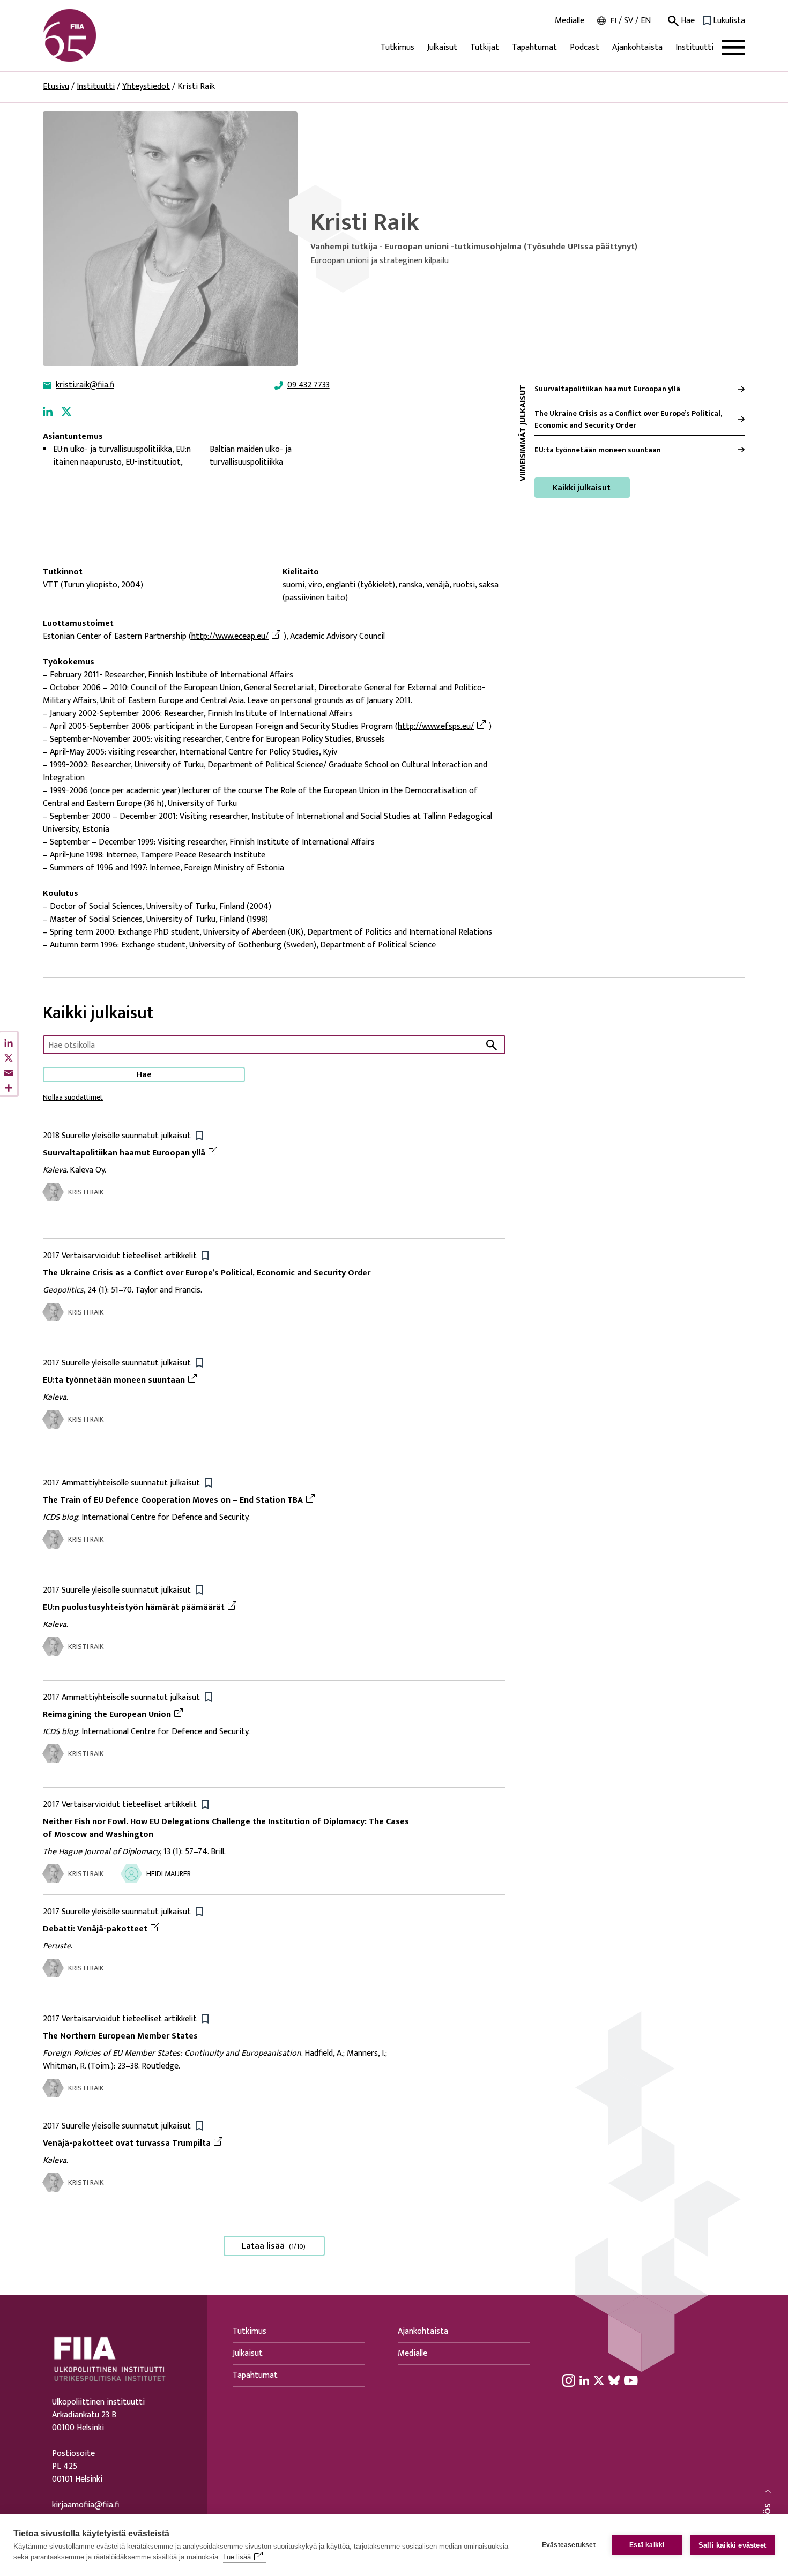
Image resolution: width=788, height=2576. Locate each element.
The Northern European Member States (120, 2036)
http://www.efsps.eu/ (436, 727)
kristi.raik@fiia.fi (85, 385)
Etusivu (56, 87)
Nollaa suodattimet (73, 1097)
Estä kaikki (647, 2545)
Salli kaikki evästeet (732, 2545)
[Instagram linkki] (569, 2380)
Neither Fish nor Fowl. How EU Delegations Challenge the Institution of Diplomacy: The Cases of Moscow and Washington (226, 1828)
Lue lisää (237, 2557)
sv (629, 21)
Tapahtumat (534, 47)
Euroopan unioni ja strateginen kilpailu (380, 261)
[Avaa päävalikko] (734, 47)
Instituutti (694, 47)
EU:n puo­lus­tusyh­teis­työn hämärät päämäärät (134, 1607)
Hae (687, 21)
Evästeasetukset (569, 2545)
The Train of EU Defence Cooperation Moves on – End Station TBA (173, 1500)
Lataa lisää (274, 2246)
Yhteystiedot (146, 87)
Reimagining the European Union (107, 1715)
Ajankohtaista (637, 47)
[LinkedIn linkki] (48, 411)
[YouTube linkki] (631, 2380)
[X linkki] (66, 411)
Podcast (585, 47)
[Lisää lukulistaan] (199, 1135)
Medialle (570, 21)
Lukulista (729, 21)
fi (613, 21)
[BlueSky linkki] (614, 2380)
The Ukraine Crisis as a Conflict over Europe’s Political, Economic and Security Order (628, 419)
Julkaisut (442, 47)
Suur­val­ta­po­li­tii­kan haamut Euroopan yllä (607, 389)
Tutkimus (397, 47)
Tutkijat (485, 47)
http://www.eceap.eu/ (230, 637)
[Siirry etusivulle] (94, 35)
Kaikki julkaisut (582, 488)
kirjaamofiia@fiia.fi (86, 2505)
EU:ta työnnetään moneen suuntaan (598, 450)
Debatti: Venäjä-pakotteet (95, 1929)
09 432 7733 (308, 385)
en (646, 21)
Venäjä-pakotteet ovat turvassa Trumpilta (127, 2143)
